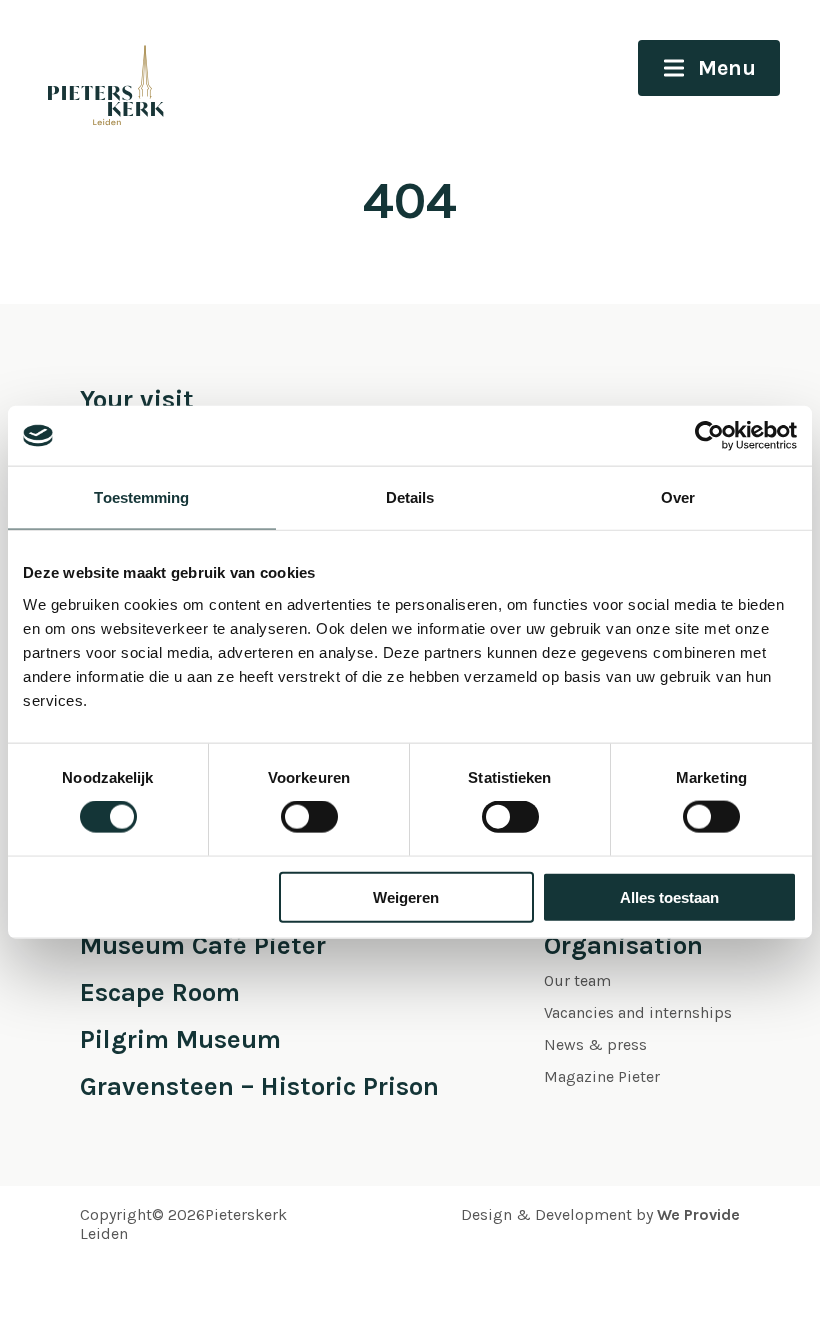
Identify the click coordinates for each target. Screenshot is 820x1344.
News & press (595, 1044)
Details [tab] (410, 497)
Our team (577, 980)
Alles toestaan (669, 896)
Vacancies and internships (638, 1012)
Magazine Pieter (602, 1076)
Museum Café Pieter (203, 945)
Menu (727, 68)
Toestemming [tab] (141, 497)
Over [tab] (678, 497)
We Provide (698, 1214)
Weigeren (406, 896)
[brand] (85, 69)
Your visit (137, 399)
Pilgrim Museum (180, 1039)
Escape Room (160, 992)
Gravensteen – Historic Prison (259, 1086)
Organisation (623, 945)
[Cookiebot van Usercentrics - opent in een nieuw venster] (709, 436)
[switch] (309, 817)
